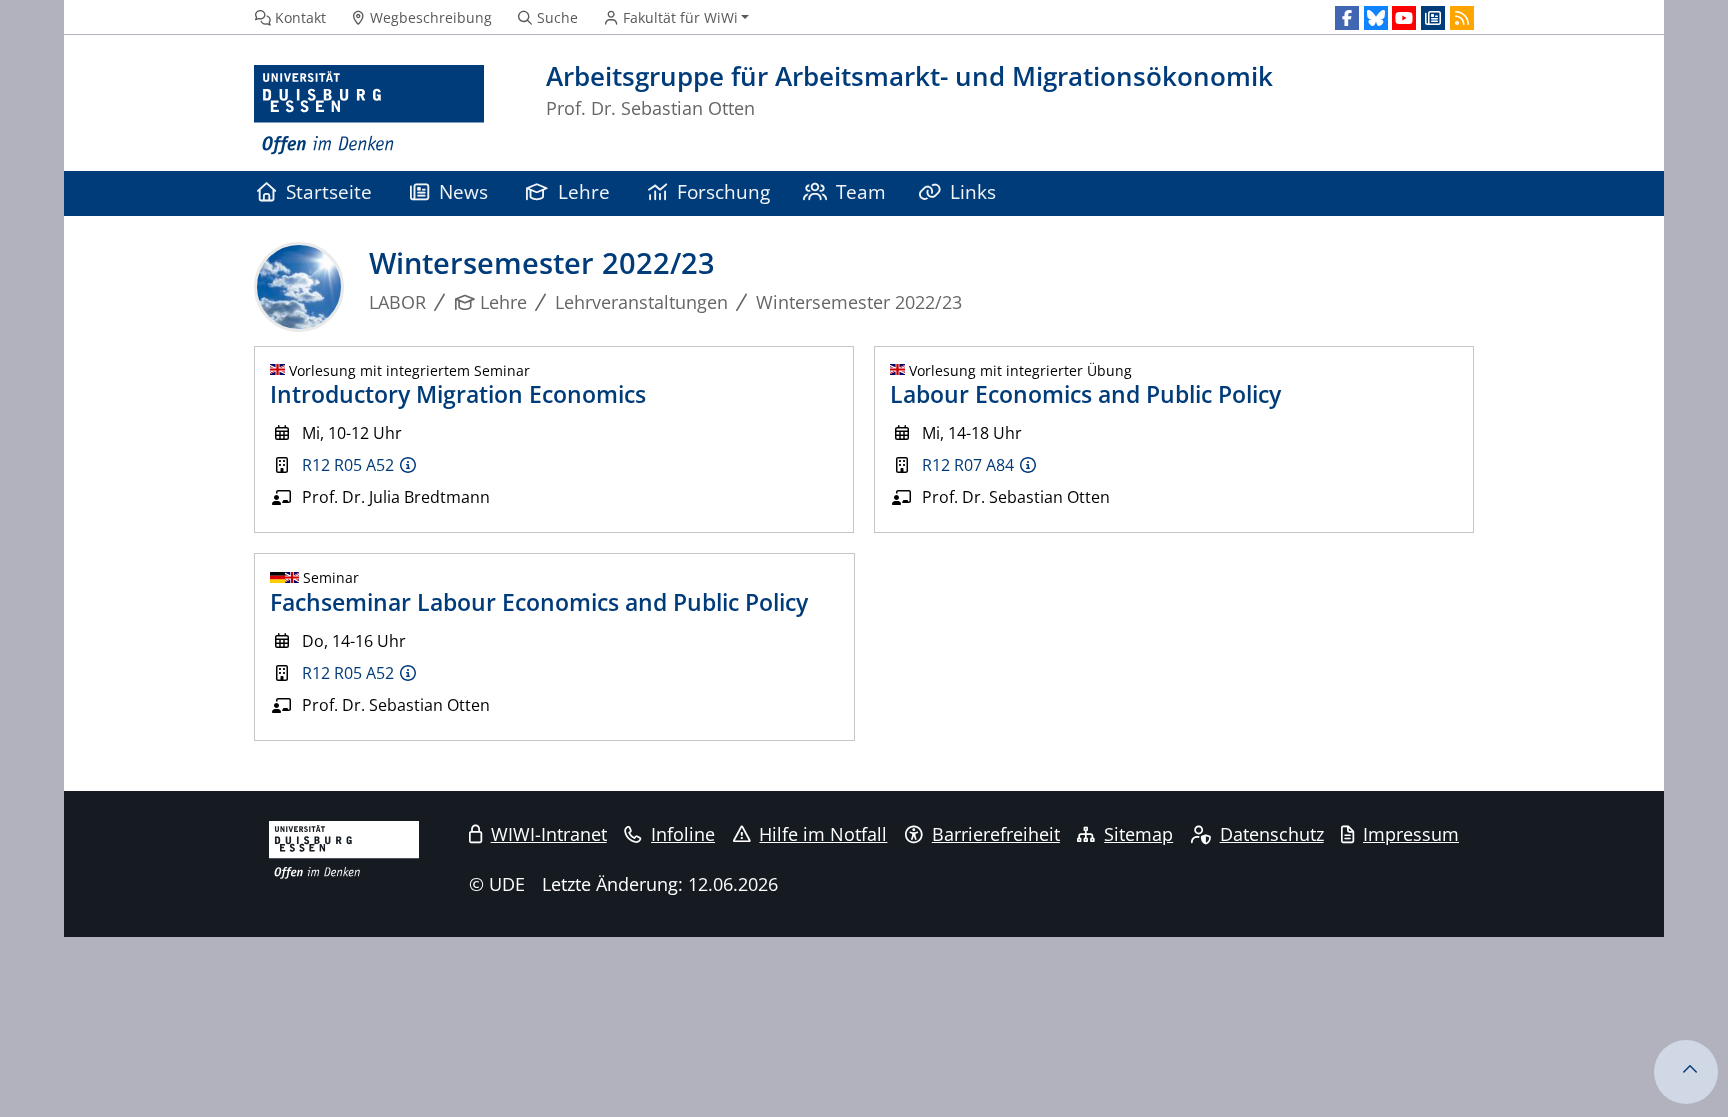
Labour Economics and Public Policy (1085, 394)
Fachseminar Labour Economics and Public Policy (539, 602)
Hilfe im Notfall (823, 834)
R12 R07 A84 (968, 465)
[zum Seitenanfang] (1686, 1072)
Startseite (329, 191)
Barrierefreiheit (996, 834)
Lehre (584, 191)
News (463, 191)
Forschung (723, 191)
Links (973, 191)
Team (861, 191)
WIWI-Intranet (549, 834)
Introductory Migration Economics (458, 394)
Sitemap (1138, 834)
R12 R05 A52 (348, 465)
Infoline (683, 834)
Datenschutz (1272, 834)
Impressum (1411, 834)
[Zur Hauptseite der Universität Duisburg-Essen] (369, 110)
